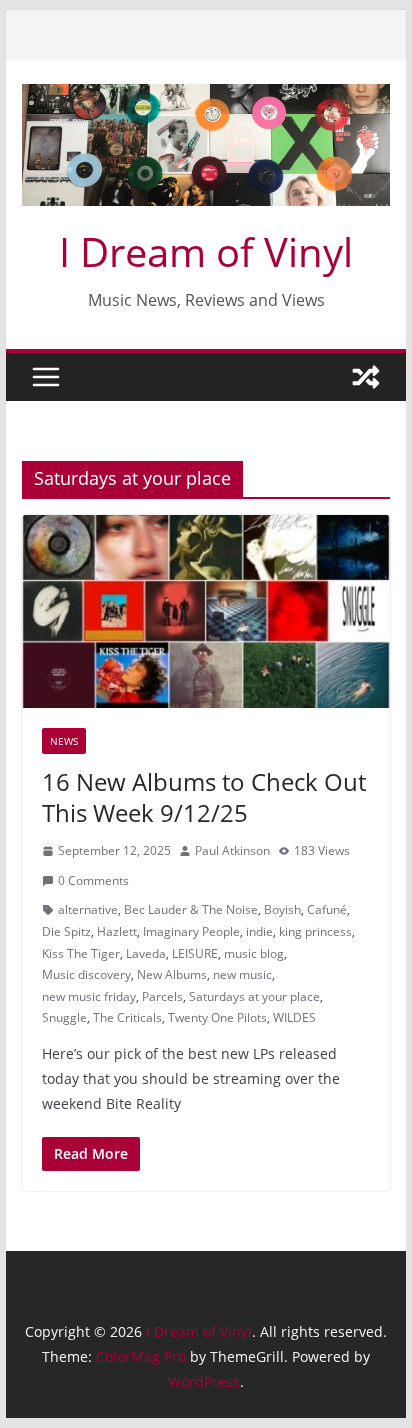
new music (242, 974)
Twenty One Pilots (217, 1017)
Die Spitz (66, 931)
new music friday (89, 996)
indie (259, 931)
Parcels (162, 996)
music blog (254, 953)
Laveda (146, 953)
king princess (315, 931)
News (64, 741)
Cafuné (327, 909)
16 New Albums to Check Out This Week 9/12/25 (204, 797)
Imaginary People (191, 931)
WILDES (294, 1017)
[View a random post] (366, 377)
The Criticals (127, 1017)
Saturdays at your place (254, 996)
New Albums (172, 974)
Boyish (282, 909)
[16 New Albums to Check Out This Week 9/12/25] (206, 611)
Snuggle (64, 1017)
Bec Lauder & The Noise (191, 909)
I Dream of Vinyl (206, 251)
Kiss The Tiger (81, 953)
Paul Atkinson (232, 850)
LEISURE (195, 953)
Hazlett (117, 931)
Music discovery (86, 974)
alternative (88, 909)
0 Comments (93, 880)
